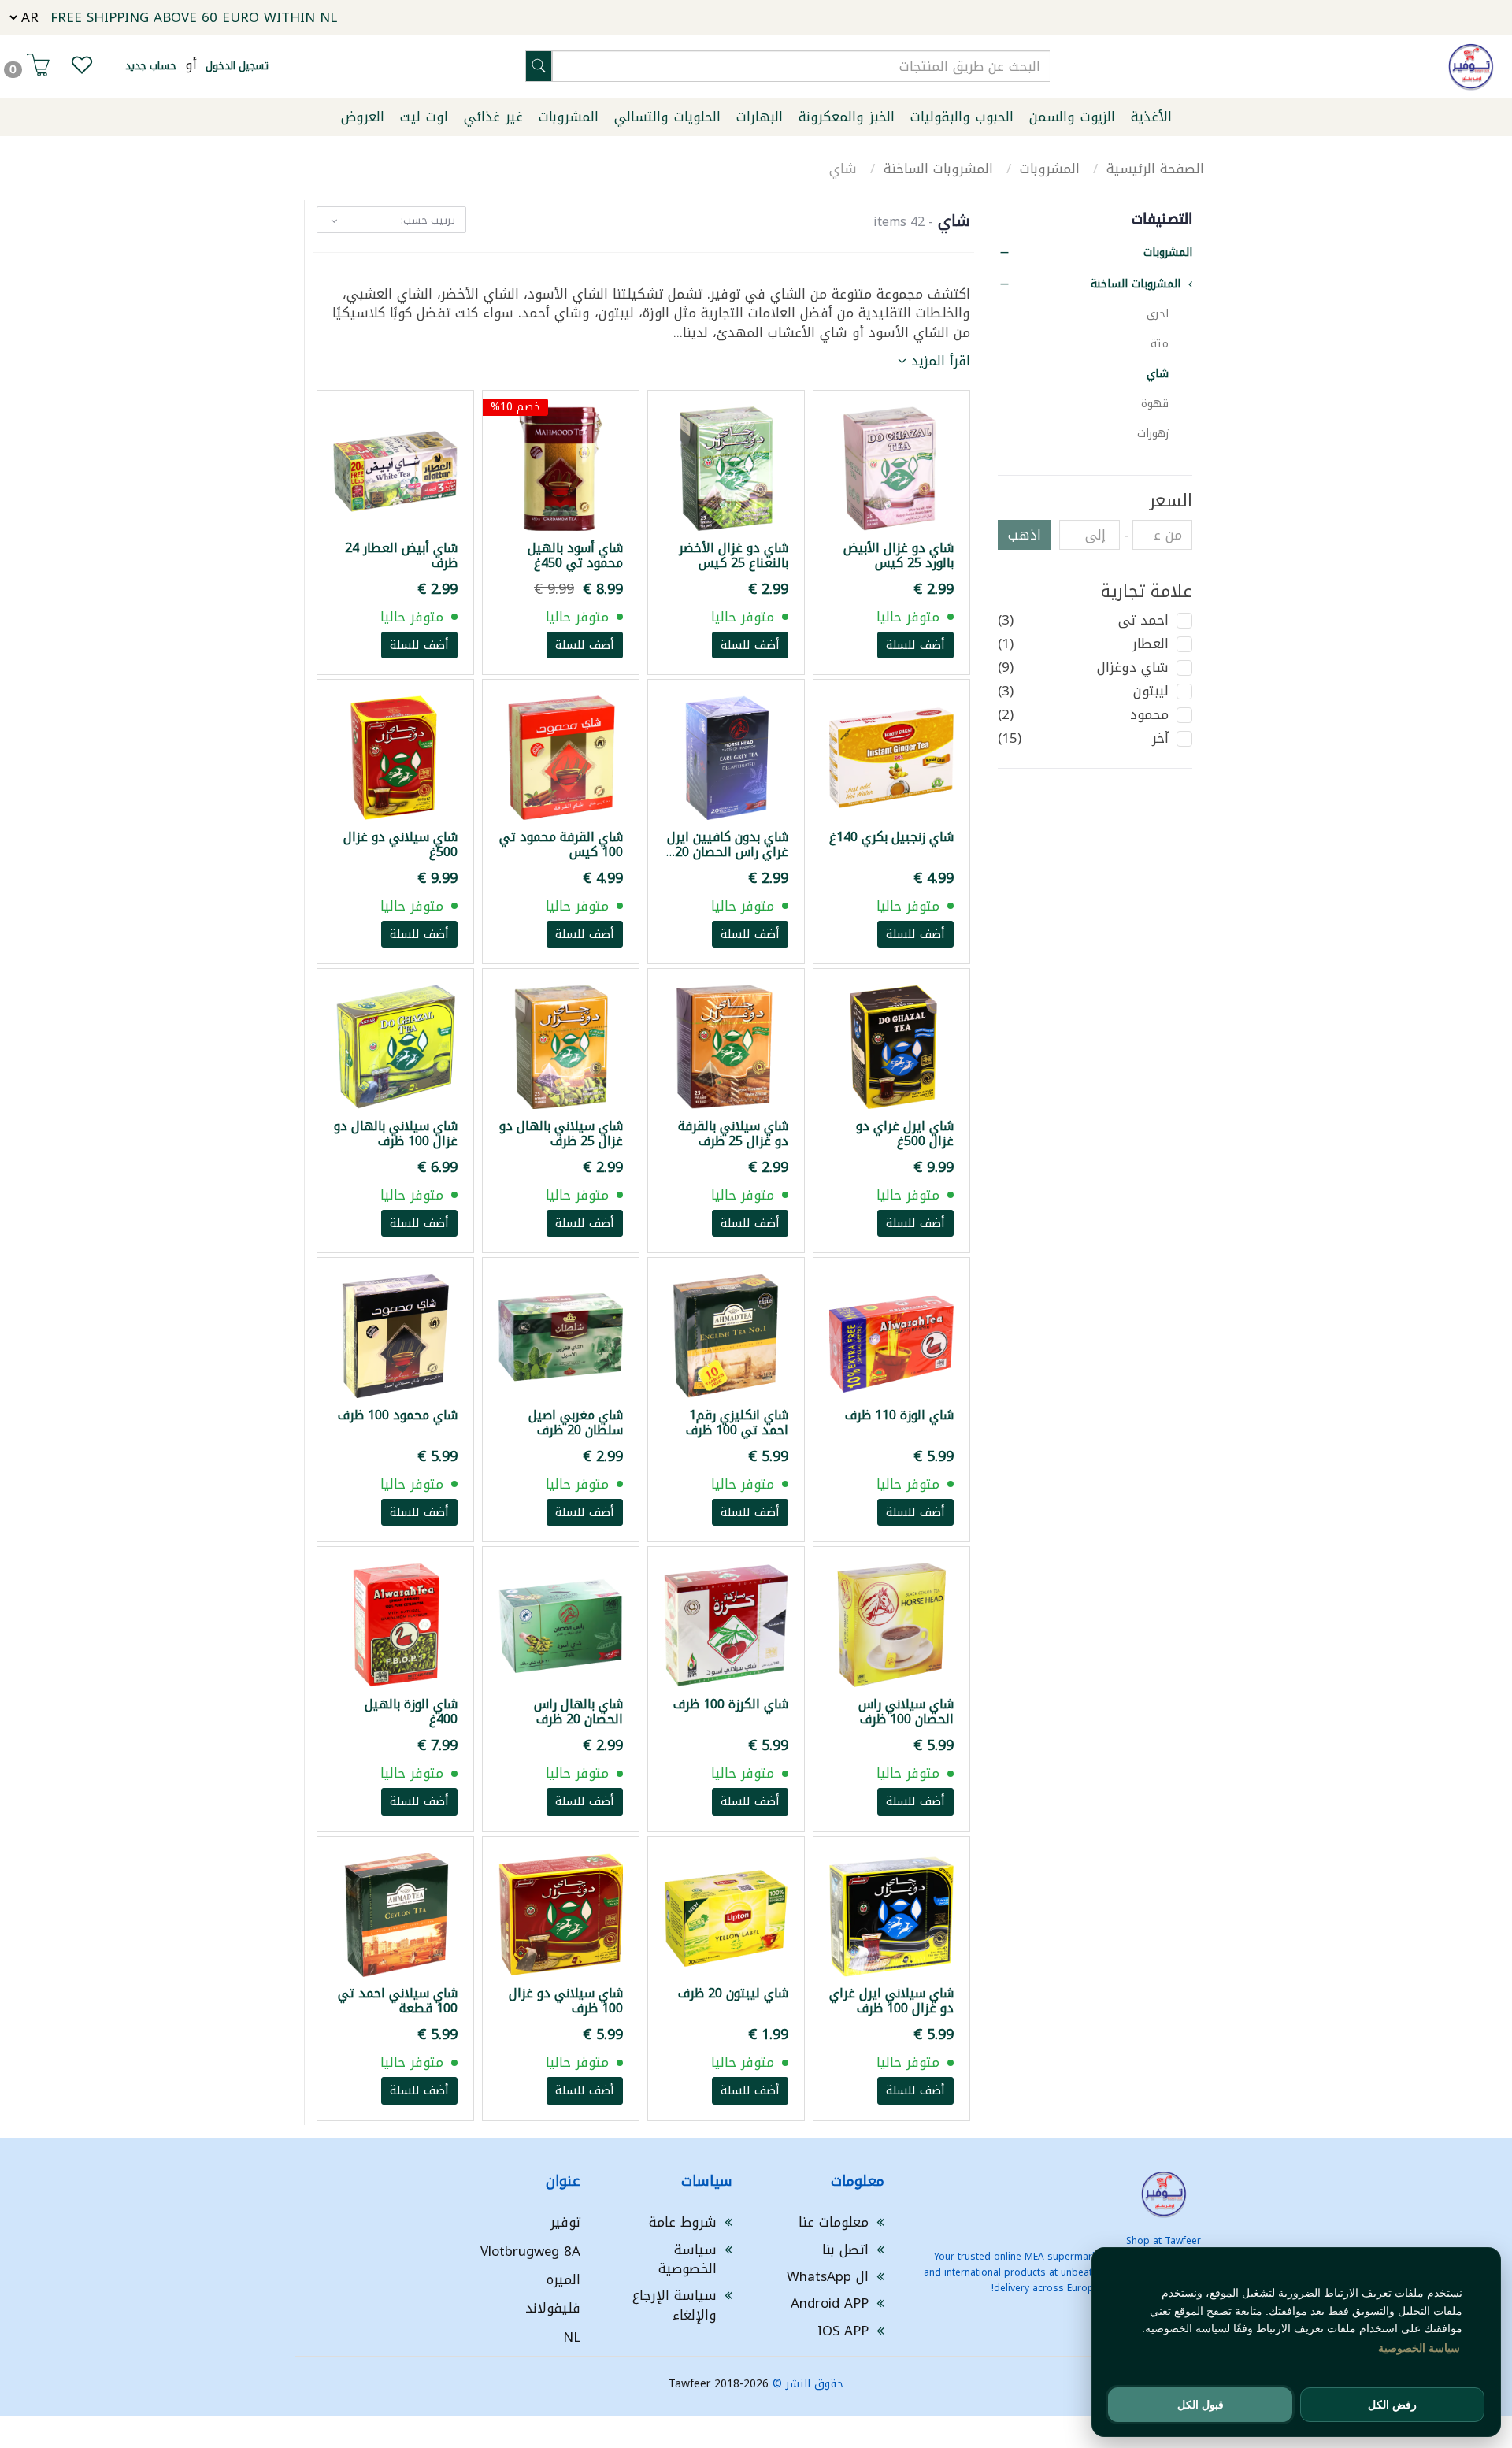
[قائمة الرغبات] (82, 69)
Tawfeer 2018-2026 (719, 2384)
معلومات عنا (834, 2222)
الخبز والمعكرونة (847, 117)
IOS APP (843, 2331)
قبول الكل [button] (1201, 2405)
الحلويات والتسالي (667, 117)
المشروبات (569, 117)
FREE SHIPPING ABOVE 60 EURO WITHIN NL (194, 17)
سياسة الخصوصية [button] (1419, 2348)
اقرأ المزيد (938, 361)
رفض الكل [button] (1392, 2405)
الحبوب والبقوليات (962, 117)
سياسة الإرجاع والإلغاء (674, 2305)
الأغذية (1151, 117)
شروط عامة (683, 2222)
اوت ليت (424, 117)
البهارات (760, 117)
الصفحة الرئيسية (1155, 169)
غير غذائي (493, 117)
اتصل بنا (845, 2250)
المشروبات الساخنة (941, 169)
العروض (363, 117)
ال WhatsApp (828, 2276)
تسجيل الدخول (237, 66)
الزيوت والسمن (1072, 117)
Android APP (830, 2303)
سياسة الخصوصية (687, 2259)
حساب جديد (151, 66)
